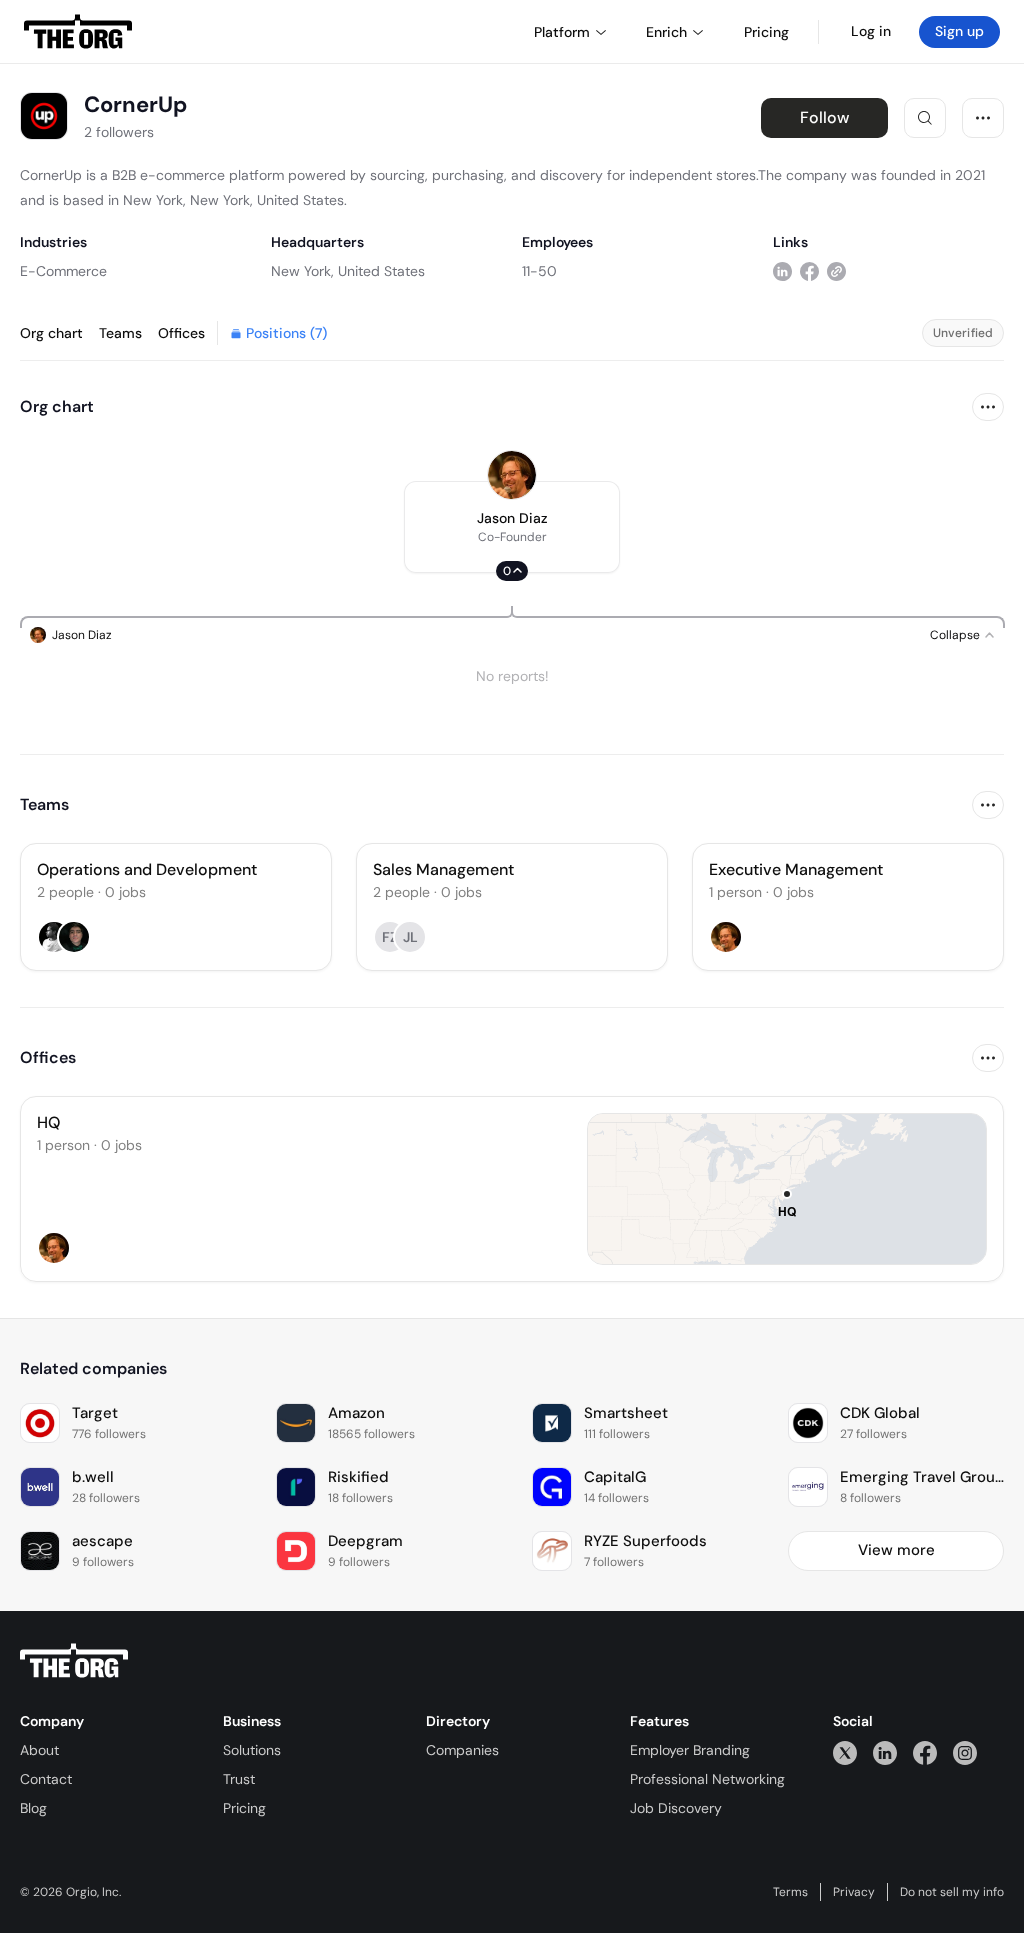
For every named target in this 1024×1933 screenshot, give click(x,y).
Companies (462, 1750)
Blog (33, 1808)
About (39, 1750)
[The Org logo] (74, 1661)
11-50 (539, 271)
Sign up (959, 31)
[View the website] (836, 270)
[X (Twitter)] (845, 1752)
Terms (790, 1892)
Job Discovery (676, 1808)
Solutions (252, 1750)
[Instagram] (965, 1752)
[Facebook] (925, 1752)
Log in (871, 31)
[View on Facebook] (809, 270)
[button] (512, 527)
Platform (562, 32)
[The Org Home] (78, 32)
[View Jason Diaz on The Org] (512, 475)
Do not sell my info (952, 1892)
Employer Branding (690, 1750)
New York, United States (348, 271)
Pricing (244, 1808)
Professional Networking (707, 1779)
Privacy (854, 1892)
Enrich (666, 32)
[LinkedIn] (885, 1752)
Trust (239, 1779)
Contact (46, 1779)
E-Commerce (63, 271)
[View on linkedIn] (782, 270)
